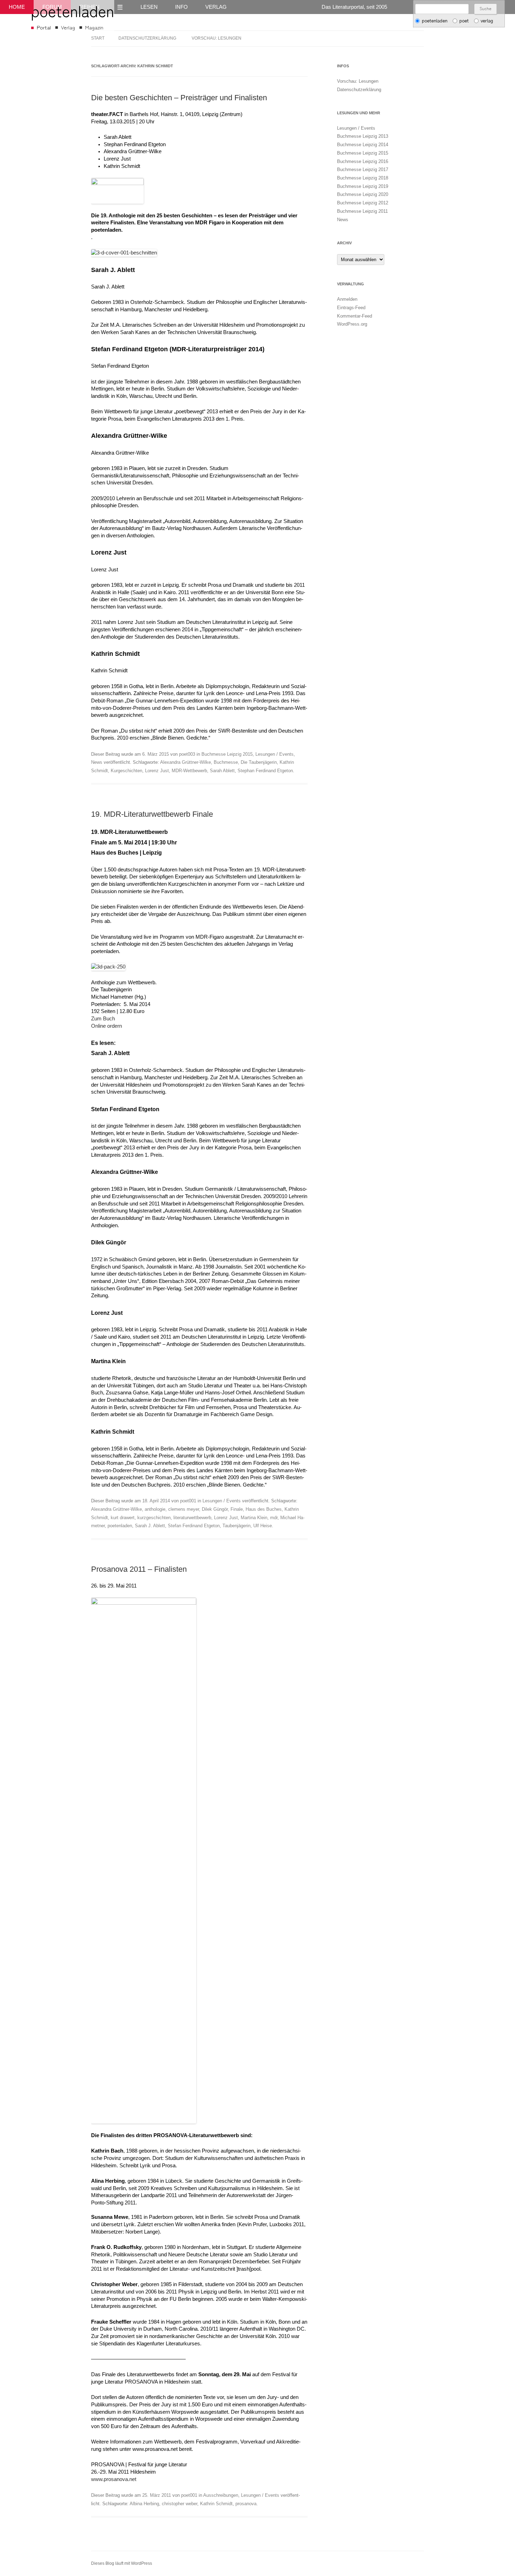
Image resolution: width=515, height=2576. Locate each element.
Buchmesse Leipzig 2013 (363, 136)
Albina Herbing (144, 2504)
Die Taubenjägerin (259, 762)
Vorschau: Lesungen (217, 38)
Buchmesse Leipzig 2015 (227, 754)
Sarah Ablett (222, 771)
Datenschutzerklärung (147, 38)
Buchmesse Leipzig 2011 (362, 211)
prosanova (246, 2504)
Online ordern (107, 1026)
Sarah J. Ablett (150, 1526)
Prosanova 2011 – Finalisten (139, 1569)
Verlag (216, 7)
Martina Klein (254, 1518)
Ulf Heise (263, 1526)
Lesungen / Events (274, 754)
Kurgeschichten (126, 771)
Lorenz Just (157, 771)
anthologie (155, 1509)
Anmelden (347, 299)
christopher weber (180, 2504)
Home (17, 7)
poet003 (187, 754)
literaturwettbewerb (192, 1518)
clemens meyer (184, 1509)
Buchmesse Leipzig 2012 (363, 203)
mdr (274, 1518)
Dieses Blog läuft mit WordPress (122, 2563)
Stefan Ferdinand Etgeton (194, 1526)
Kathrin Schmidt (216, 2504)
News (97, 762)
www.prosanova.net (114, 2479)
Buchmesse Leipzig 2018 (363, 178)
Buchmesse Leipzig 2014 (363, 145)
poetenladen (120, 1526)
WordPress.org (352, 324)
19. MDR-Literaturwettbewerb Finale (152, 814)
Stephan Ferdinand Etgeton (265, 771)
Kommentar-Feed (355, 316)
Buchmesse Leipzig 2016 (363, 161)
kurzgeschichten (154, 1518)
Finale (237, 1509)
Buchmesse (226, 762)
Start (98, 38)
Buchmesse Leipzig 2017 (363, 169)
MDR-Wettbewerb (189, 771)
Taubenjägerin (236, 1526)
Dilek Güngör (215, 1509)
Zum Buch (103, 1019)
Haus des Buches (264, 1509)
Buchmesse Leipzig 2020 (363, 194)
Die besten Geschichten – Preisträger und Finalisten (179, 98)
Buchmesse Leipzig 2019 (363, 186)
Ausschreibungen (221, 2495)
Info (181, 7)
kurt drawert (123, 1518)
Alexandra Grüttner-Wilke (186, 762)
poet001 (188, 1501)
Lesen (149, 7)
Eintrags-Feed (351, 308)
